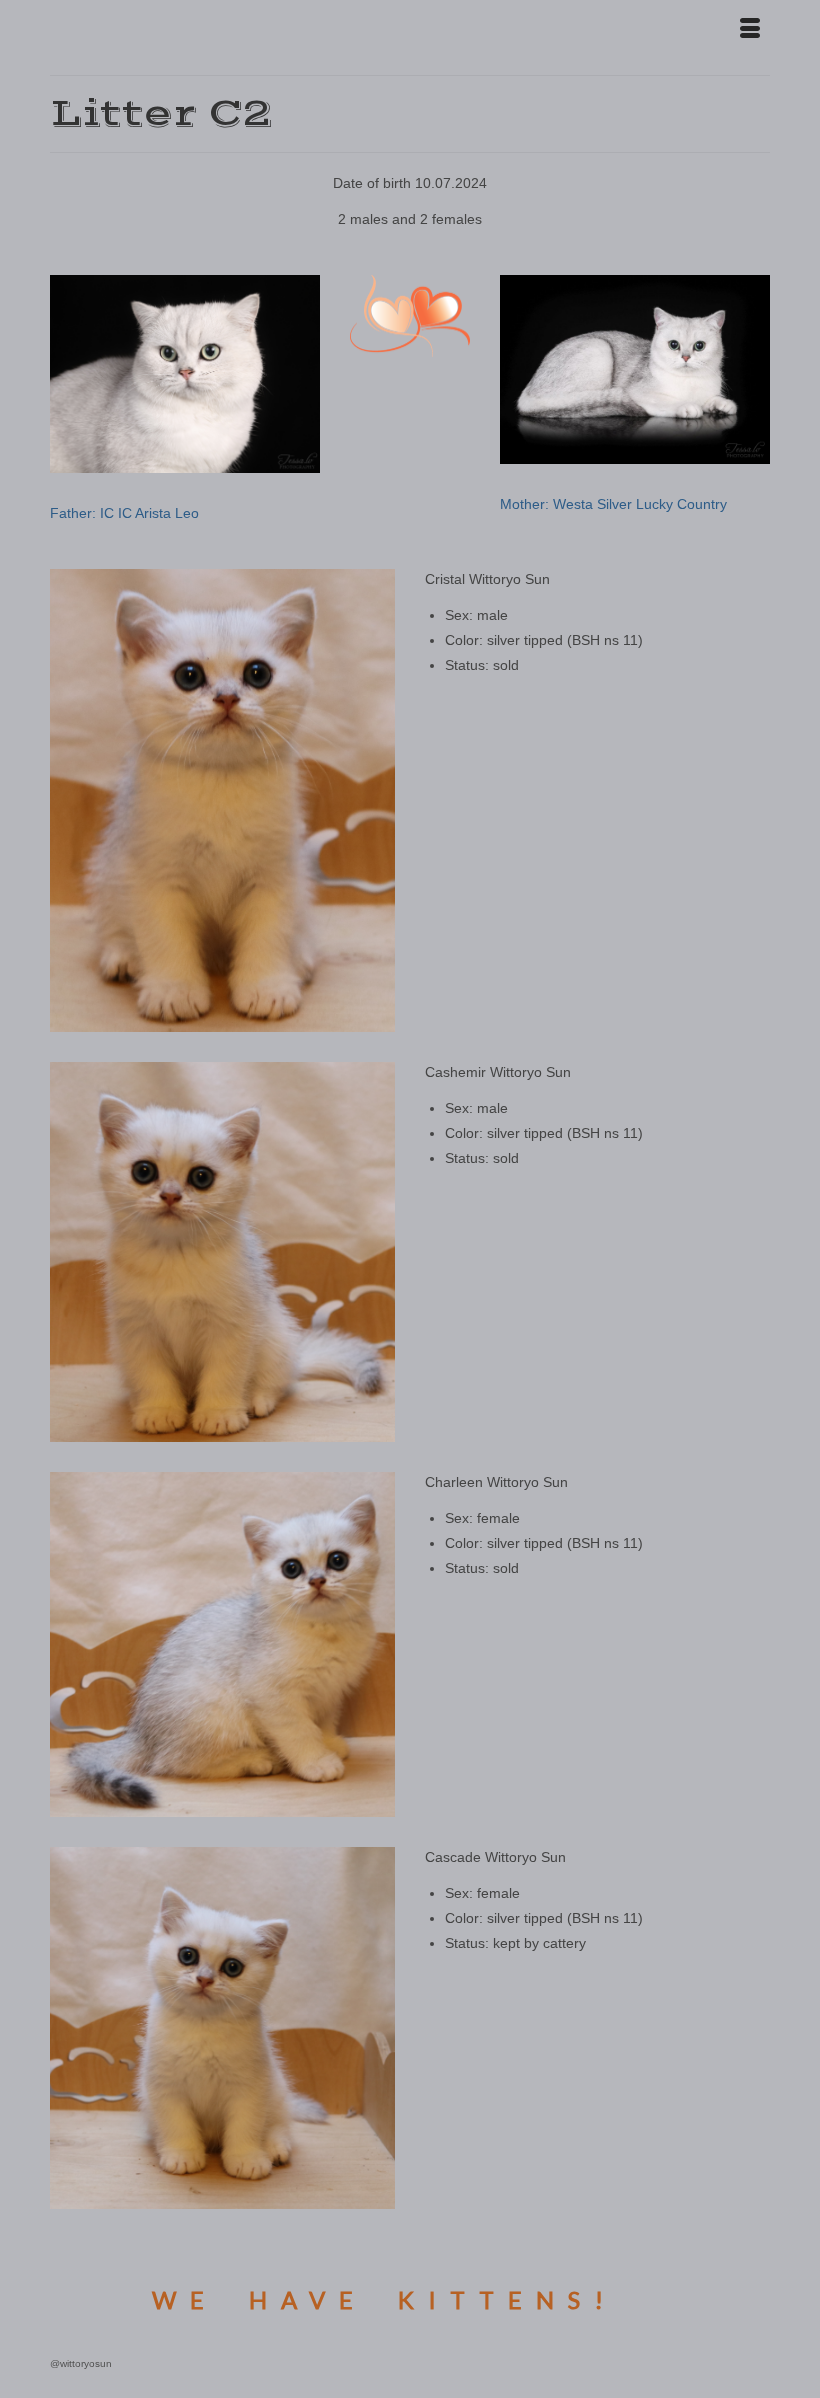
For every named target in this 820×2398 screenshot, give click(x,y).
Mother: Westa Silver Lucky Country (613, 504)
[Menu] (750, 30)
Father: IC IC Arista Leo (124, 513)
